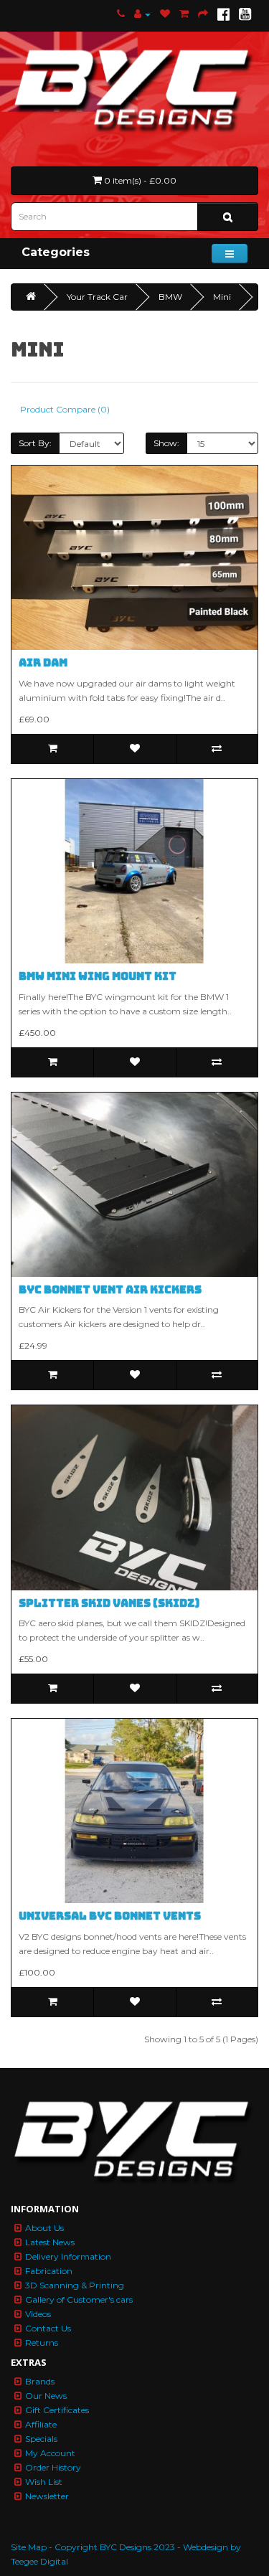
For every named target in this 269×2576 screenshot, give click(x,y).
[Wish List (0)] (165, 14)
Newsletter (47, 2496)
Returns (42, 2343)
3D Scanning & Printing (75, 2285)
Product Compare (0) (65, 409)
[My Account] (142, 14)
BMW (170, 297)
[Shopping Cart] (184, 14)
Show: (166, 443)
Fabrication (49, 2271)
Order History (53, 2467)
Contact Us (48, 2328)
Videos (38, 2314)
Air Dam (43, 663)
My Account (50, 2453)
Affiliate (41, 2424)
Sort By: (35, 443)
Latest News (50, 2242)
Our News (46, 2396)
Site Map (29, 2547)
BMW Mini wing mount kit (98, 976)
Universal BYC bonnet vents (110, 1916)
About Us (44, 2228)
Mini (222, 297)
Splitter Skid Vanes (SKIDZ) (109, 1603)
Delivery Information (68, 2256)
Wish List (44, 2482)
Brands (40, 2381)
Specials (41, 2439)
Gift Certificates (57, 2410)
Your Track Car (97, 297)
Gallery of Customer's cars (79, 2299)
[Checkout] (203, 14)
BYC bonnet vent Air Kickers (110, 1290)
